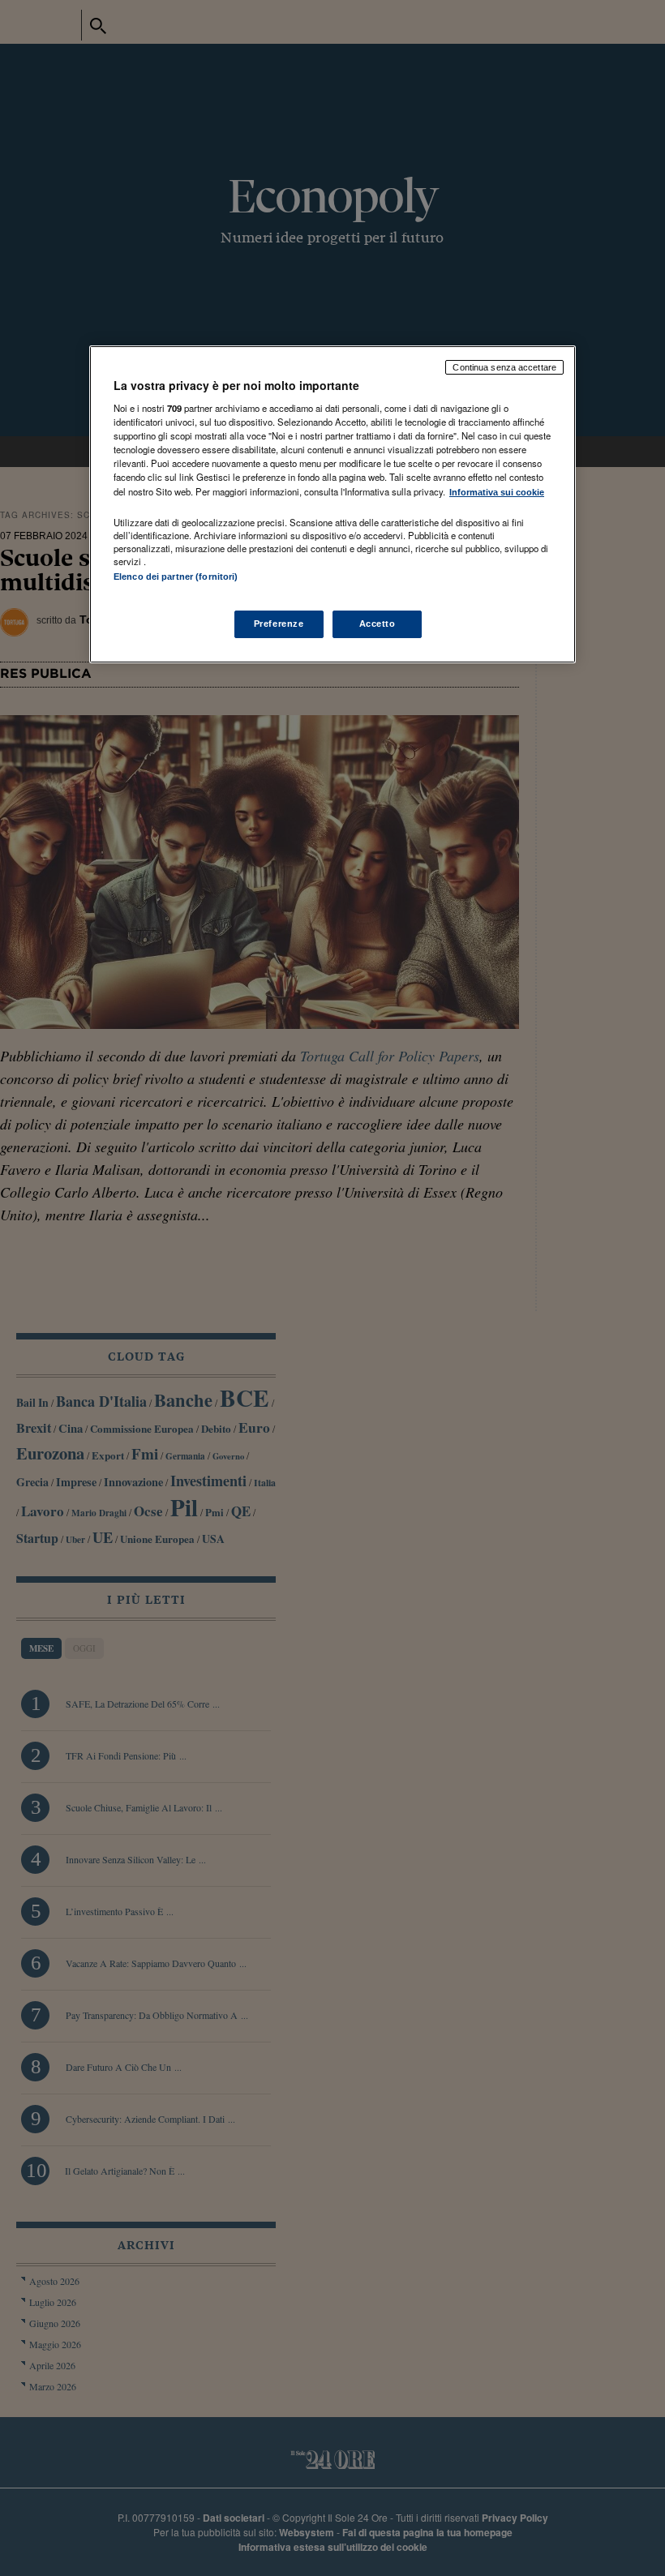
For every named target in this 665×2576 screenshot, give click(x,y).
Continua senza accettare (504, 367)
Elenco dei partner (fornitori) (176, 576)
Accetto (378, 624)
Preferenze (279, 624)
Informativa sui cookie (497, 492)
